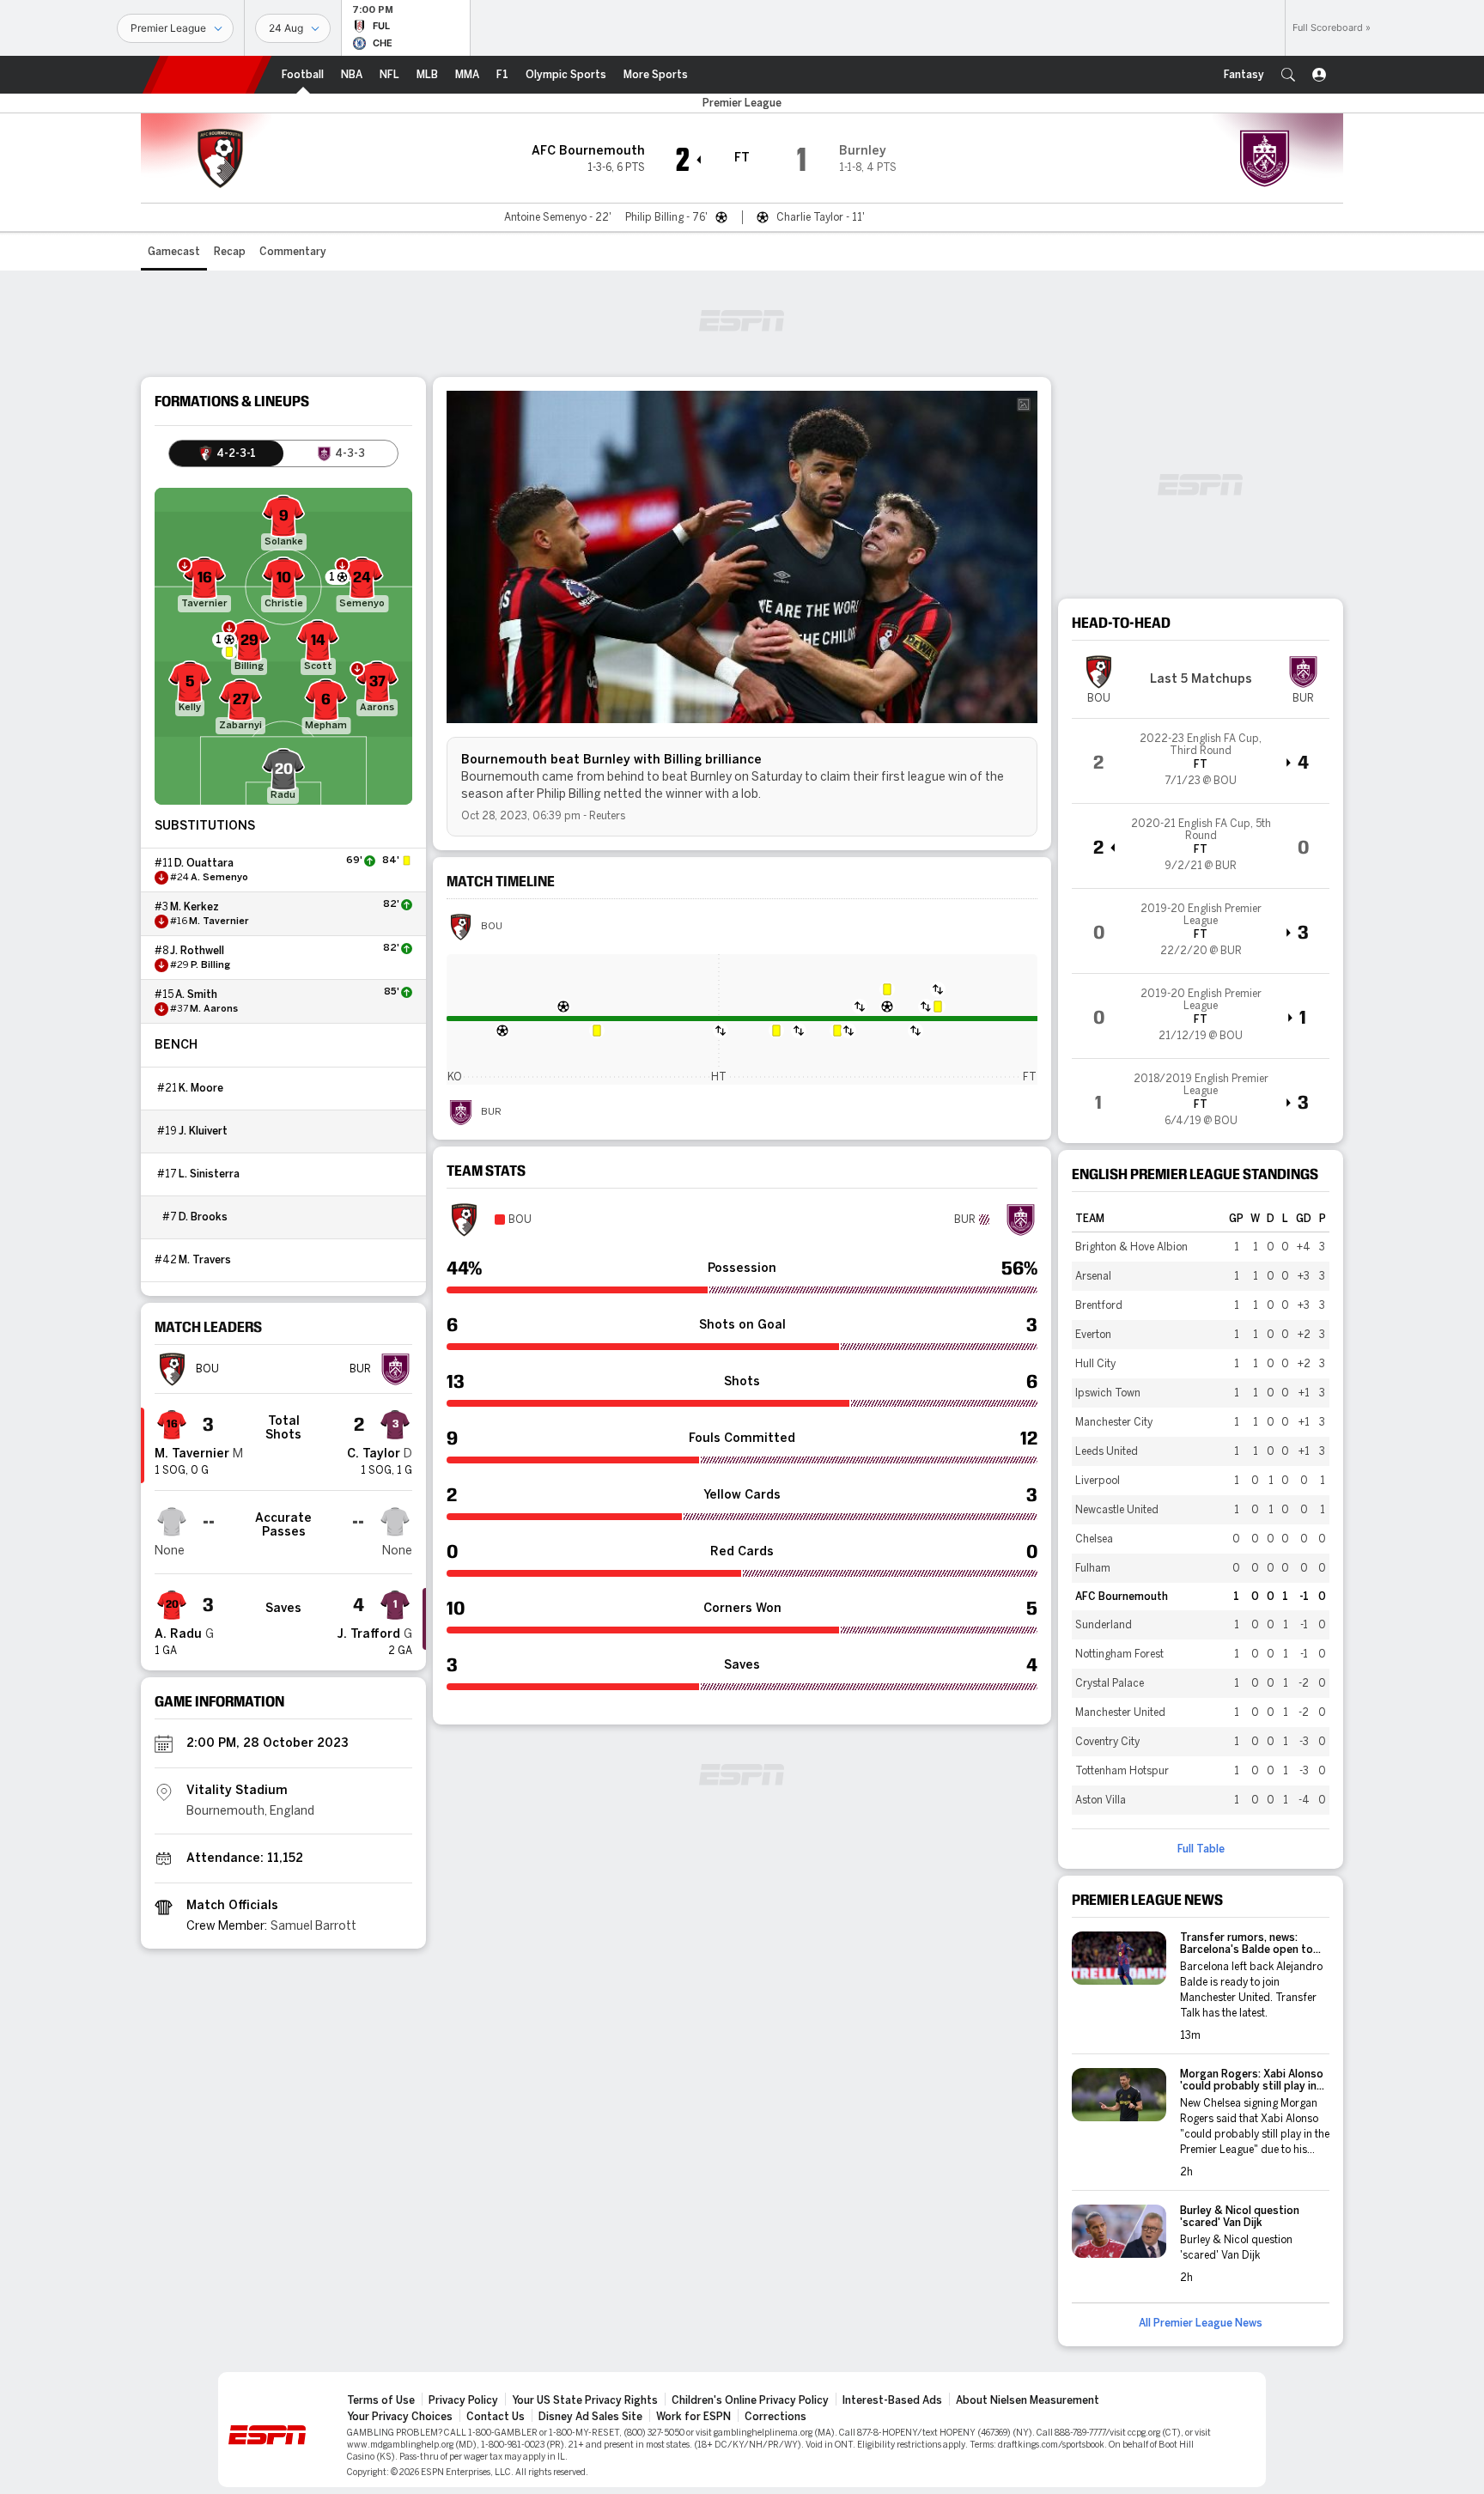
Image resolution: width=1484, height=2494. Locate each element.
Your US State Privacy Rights (585, 2400)
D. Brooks (203, 1217)
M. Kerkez (195, 907)
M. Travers (205, 1260)
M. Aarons (214, 1009)
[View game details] (1201, 761)
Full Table (1201, 1849)
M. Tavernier (219, 922)
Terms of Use (381, 2400)
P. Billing (210, 965)
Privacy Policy (463, 2400)
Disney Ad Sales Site (590, 2417)
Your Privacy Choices (400, 2417)
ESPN (207, 75)
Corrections (775, 2417)
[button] (1288, 75)
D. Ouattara (204, 863)
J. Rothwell (197, 951)
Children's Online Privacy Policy (750, 2400)
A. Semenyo (219, 878)
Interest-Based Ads (892, 2400)
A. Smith (196, 995)
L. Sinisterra (209, 1174)
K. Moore (201, 1088)
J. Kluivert (203, 1131)
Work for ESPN (693, 2417)
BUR (491, 1112)
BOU (492, 927)
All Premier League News (1201, 2323)
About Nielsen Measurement (1028, 2400)
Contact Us (496, 2417)
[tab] (226, 453)
